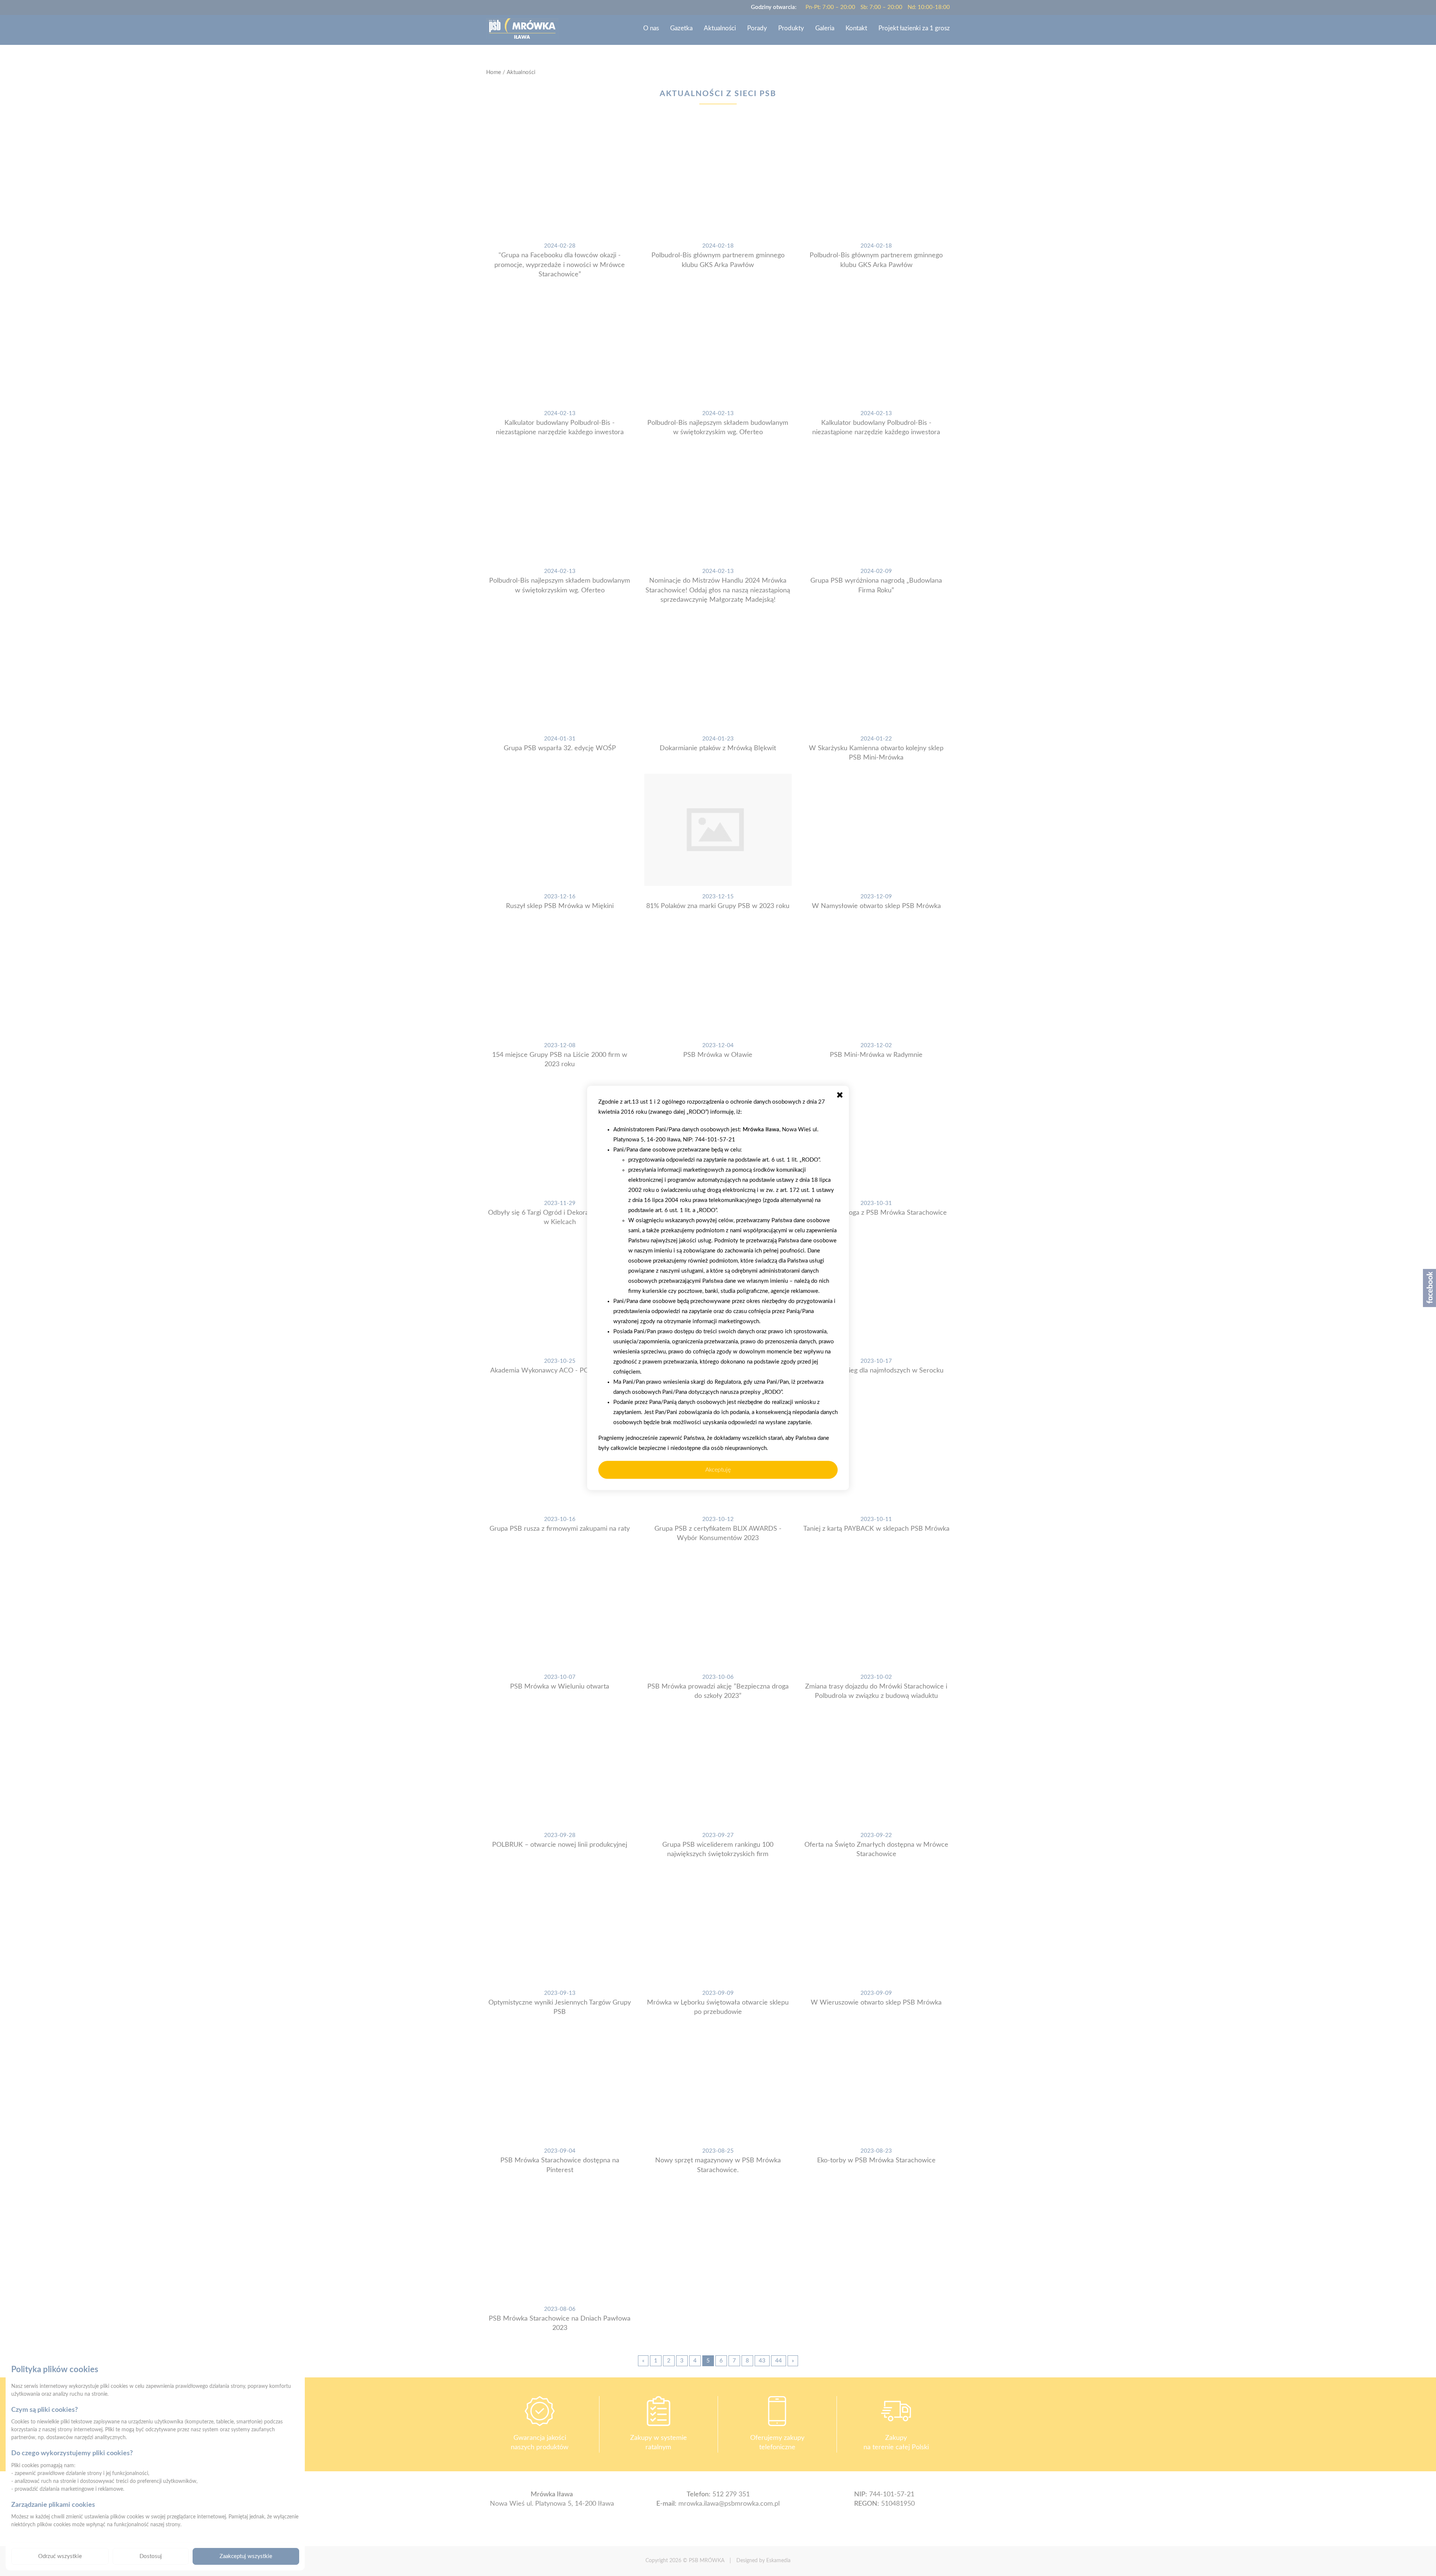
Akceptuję (718, 1470)
